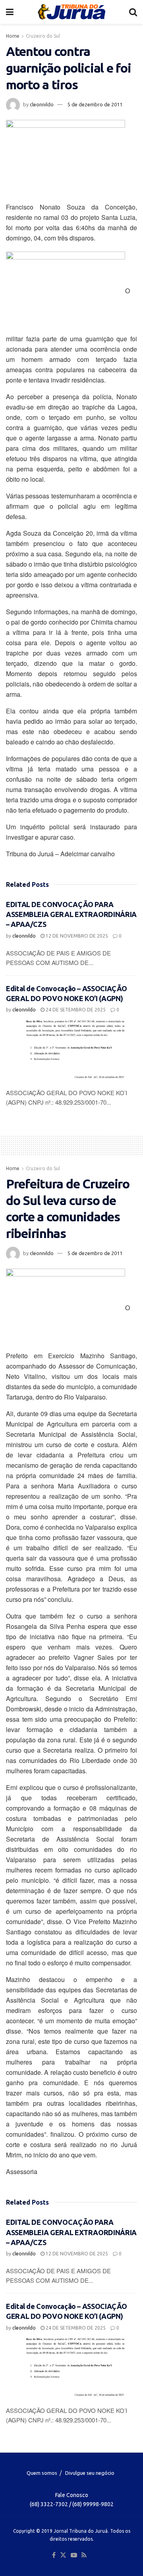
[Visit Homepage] (71, 12)
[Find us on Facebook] (54, 2555)
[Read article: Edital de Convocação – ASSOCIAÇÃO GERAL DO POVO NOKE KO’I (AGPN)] (71, 1051)
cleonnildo (42, 104)
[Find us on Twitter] (63, 2555)
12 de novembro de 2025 (76, 936)
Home (13, 36)
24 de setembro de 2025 (75, 1010)
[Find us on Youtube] (74, 2555)
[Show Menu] (10, 12)
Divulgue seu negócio (90, 2473)
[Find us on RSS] (84, 2555)
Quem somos (42, 2473)
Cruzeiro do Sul (43, 36)
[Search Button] (133, 12)
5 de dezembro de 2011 (95, 104)
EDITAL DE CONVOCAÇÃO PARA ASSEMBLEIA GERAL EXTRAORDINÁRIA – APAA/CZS (71, 914)
